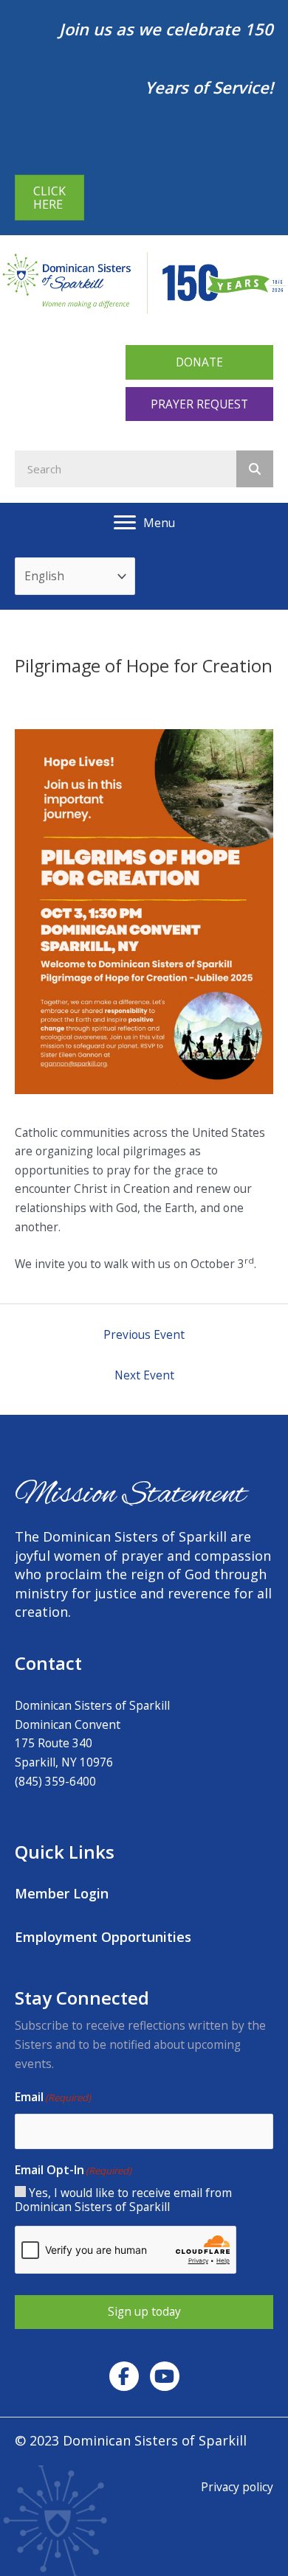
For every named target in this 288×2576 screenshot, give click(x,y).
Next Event (144, 1375)
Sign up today (144, 2311)
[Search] (255, 469)
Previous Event (144, 1334)
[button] (199, 362)
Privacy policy (237, 2487)
